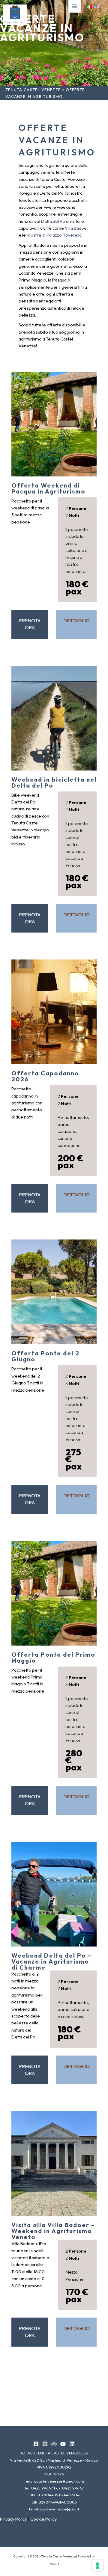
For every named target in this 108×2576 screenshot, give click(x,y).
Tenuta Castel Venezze (33, 90)
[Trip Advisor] (54, 2444)
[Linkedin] (72, 2444)
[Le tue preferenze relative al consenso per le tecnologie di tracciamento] (97, 2566)
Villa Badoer (77, 228)
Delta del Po (53, 221)
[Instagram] (45, 2444)
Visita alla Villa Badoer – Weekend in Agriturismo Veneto (53, 2231)
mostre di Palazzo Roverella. (55, 235)
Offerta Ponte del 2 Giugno (45, 1356)
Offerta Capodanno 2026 (45, 1076)
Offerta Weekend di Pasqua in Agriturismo (48, 488)
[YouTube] (63, 2444)
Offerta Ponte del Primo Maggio (53, 1657)
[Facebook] (36, 2444)
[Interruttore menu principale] (75, 6)
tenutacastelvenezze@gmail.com (54, 2481)
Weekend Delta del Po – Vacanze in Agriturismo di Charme (52, 1961)
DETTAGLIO (76, 620)
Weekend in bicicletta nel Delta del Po (54, 782)
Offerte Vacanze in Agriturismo (42, 28)
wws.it (54, 2563)
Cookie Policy (44, 2519)
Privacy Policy (13, 2519)
